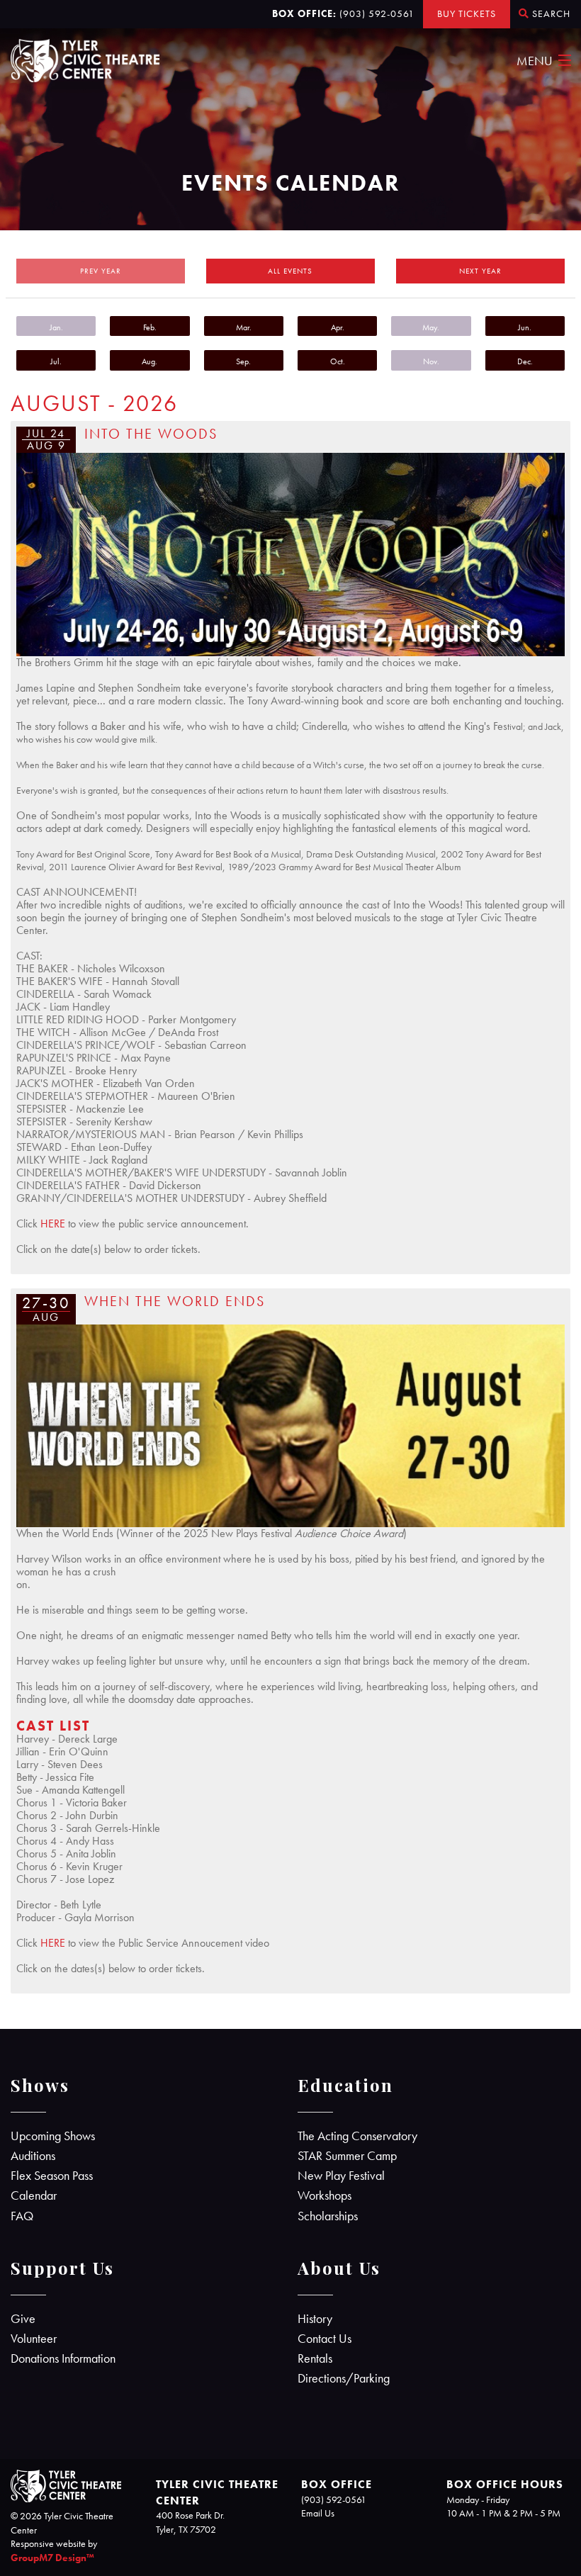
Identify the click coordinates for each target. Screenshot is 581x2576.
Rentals (315, 2358)
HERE (53, 1224)
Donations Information (63, 2358)
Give (23, 2319)
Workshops (325, 2195)
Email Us (318, 2513)
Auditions (33, 2156)
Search (550, 13)
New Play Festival (341, 2176)
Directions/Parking (344, 2378)
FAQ (22, 2216)
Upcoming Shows (53, 2136)
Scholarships (328, 2216)
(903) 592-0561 (377, 13)
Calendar (34, 2195)
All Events (290, 271)
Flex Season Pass (52, 2176)
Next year (480, 271)
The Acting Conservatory (357, 2136)
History (315, 2319)
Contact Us (325, 2339)
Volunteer (34, 2339)
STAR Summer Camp (347, 2156)
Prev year (101, 271)
